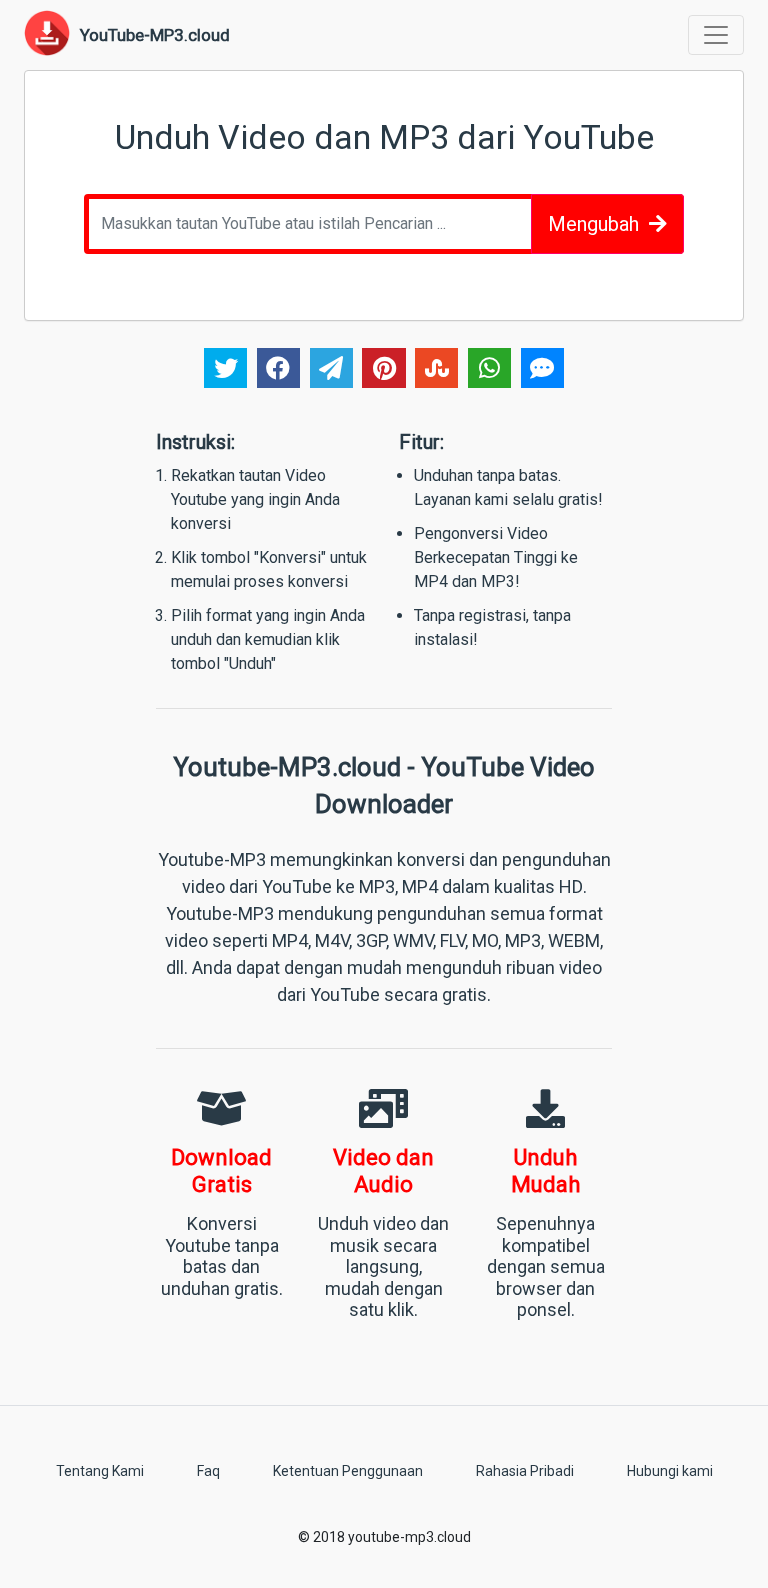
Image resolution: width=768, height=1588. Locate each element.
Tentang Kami (100, 1471)
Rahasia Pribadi (525, 1471)
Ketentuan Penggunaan (348, 1471)
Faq (208, 1471)
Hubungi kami (670, 1471)
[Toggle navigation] (716, 35)
